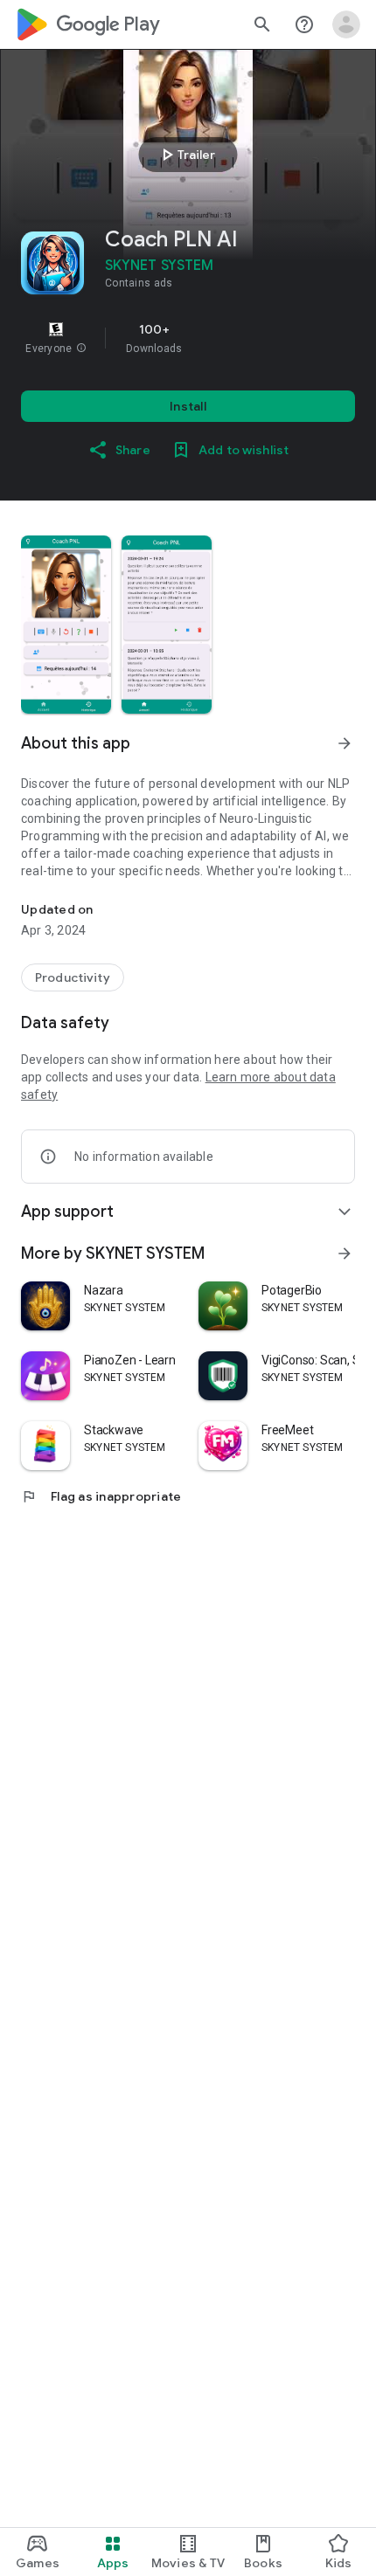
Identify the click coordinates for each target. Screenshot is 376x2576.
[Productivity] (73, 977)
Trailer (186, 155)
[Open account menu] (346, 24)
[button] (81, 349)
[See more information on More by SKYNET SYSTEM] (345, 1253)
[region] (188, 338)
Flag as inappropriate (101, 1496)
